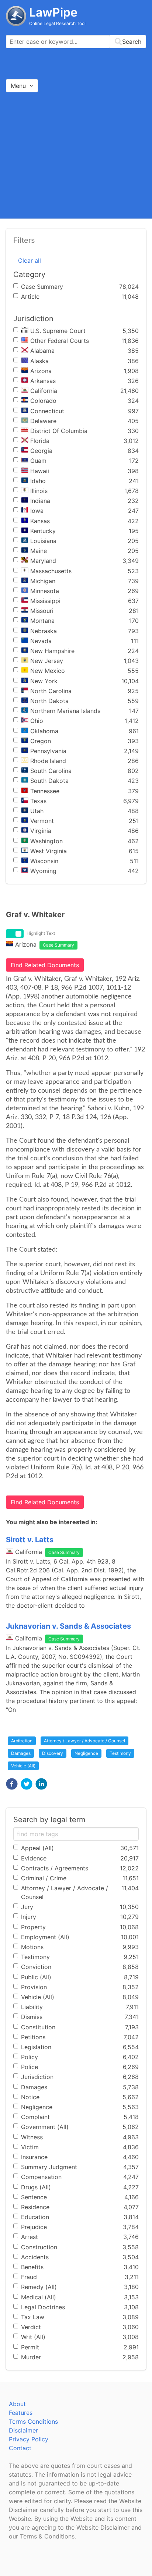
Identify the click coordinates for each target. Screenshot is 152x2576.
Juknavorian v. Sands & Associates (68, 1626)
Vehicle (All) (23, 1766)
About (17, 2404)
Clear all (30, 260)
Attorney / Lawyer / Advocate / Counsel (84, 1741)
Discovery (53, 1753)
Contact (20, 2448)
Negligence (86, 1753)
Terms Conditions (33, 2421)
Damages (21, 1753)
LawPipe (53, 12)
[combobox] (76, 42)
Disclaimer (23, 2430)
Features (21, 2413)
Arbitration (22, 1741)
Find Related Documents (45, 965)
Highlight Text (41, 933)
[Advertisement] (76, 155)
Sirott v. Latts (30, 1540)
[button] (12, 1784)
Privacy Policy (29, 2439)
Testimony (120, 1753)
